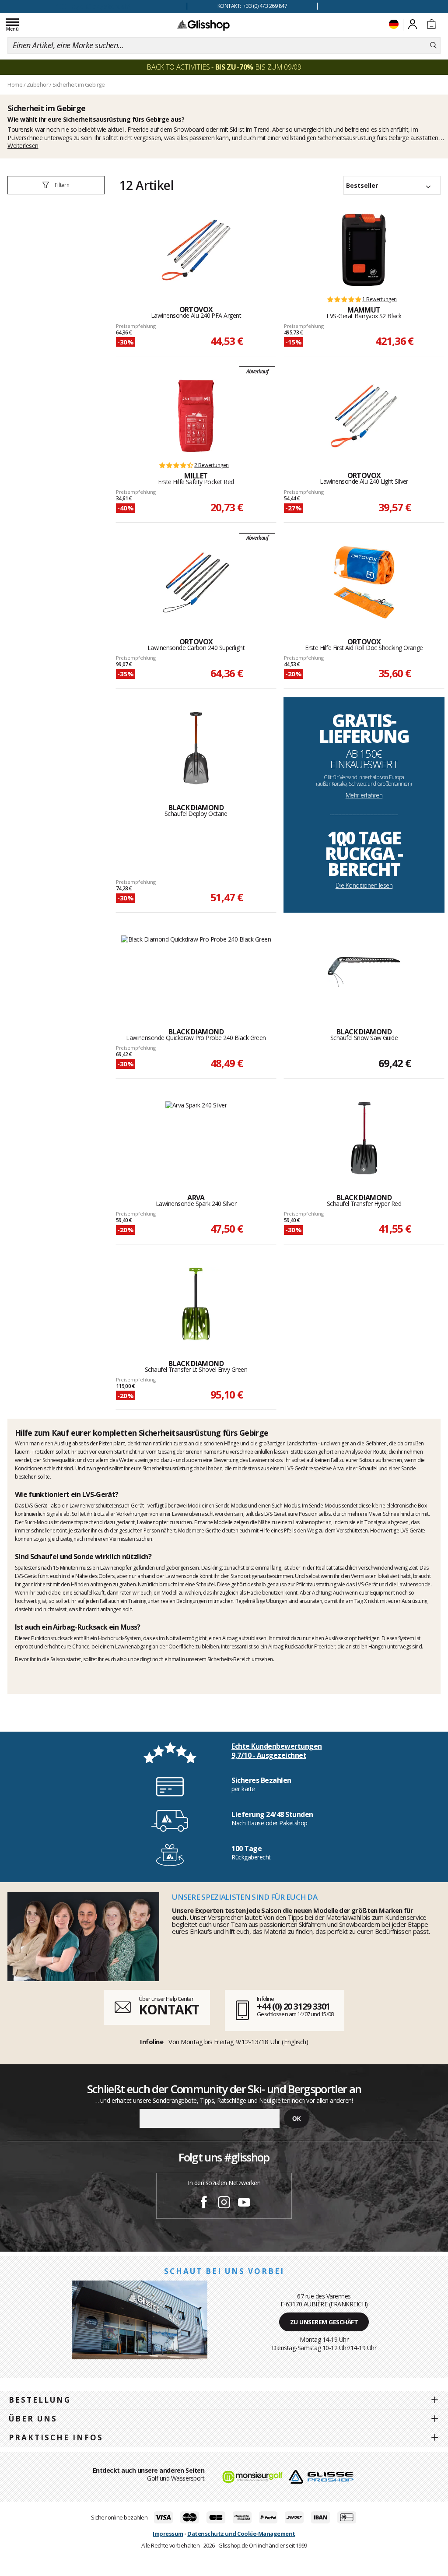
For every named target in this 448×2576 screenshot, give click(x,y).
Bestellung (40, 2400)
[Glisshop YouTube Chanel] (244, 2203)
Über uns (33, 2419)
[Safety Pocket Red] (196, 416)
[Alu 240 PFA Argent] (196, 250)
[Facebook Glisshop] (204, 2203)
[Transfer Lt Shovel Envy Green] (196, 1304)
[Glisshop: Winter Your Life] (203, 25)
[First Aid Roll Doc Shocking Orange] (364, 582)
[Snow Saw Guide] (364, 972)
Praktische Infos (56, 2437)
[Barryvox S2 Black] (364, 250)
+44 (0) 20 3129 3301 (293, 2006)
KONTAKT (169, 2009)
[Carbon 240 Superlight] (196, 582)
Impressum (168, 2534)
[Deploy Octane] (196, 748)
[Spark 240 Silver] (196, 1138)
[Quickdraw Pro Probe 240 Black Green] (196, 972)
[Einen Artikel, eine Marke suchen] (433, 46)
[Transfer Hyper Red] (364, 1138)
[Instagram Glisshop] (224, 2203)
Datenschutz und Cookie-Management (241, 2534)
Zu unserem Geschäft (324, 2322)
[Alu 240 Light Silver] (364, 416)
